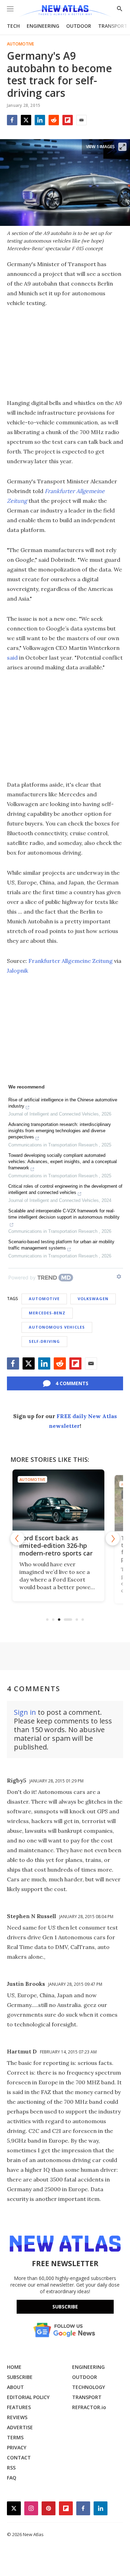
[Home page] (65, 11)
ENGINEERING (43, 26)
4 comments (72, 1383)
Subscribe (65, 2307)
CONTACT (19, 2458)
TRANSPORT (113, 26)
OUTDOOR (79, 26)
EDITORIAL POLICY (28, 2397)
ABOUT (15, 2387)
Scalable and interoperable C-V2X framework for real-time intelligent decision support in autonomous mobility (64, 1214)
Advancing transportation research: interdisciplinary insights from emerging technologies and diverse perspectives (60, 1131)
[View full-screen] (122, 147)
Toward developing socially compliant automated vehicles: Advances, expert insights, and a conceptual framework (63, 1162)
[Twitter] (26, 120)
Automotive (20, 44)
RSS (11, 2468)
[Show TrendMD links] (119, 1277)
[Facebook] (12, 120)
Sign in (25, 1712)
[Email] (81, 120)
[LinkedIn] (40, 120)
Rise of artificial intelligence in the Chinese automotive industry (63, 1103)
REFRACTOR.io (89, 2407)
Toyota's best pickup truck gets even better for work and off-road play (61, 1549)
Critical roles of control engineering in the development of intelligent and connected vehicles (65, 1189)
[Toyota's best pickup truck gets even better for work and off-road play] (65, 1500)
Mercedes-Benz (47, 1313)
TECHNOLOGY (89, 2387)
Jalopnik (18, 971)
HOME (14, 2367)
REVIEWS (17, 2417)
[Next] (113, 1539)
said (12, 658)
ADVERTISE (20, 2427)
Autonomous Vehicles (57, 1327)
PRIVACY (17, 2447)
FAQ (12, 2478)
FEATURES (19, 2407)
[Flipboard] (68, 120)
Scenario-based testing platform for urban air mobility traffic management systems (61, 1245)
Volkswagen (93, 1299)
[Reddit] (54, 120)
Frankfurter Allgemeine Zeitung (71, 961)
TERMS (15, 2437)
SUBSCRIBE (20, 2377)
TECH (13, 26)
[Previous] (17, 1539)
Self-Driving (44, 1341)
